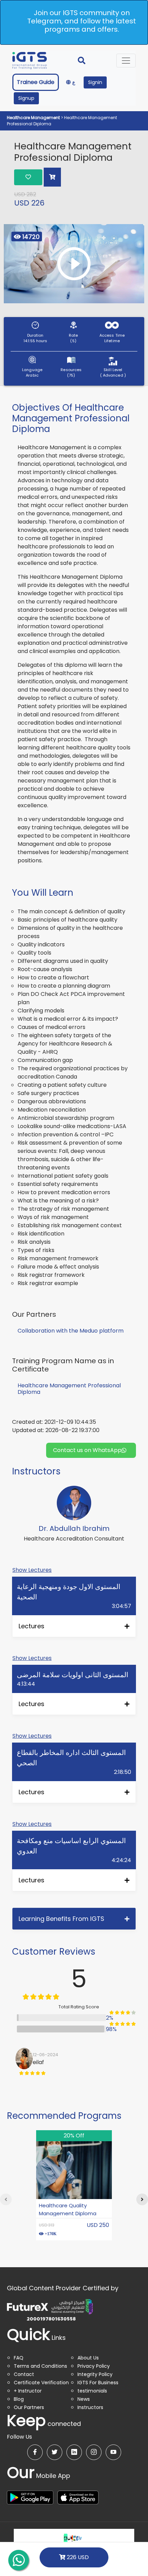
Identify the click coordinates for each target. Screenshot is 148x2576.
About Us (88, 2358)
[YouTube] (113, 2452)
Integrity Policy (95, 2374)
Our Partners (29, 2407)
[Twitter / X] (55, 2452)
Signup (26, 98)
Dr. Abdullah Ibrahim (74, 1528)
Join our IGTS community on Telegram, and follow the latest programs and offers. (82, 21)
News (84, 2399)
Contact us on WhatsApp (87, 1450)
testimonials (92, 2391)
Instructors (90, 2407)
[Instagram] (94, 2452)
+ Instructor (28, 2391)
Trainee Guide (36, 82)
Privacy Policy (94, 2366)
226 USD (77, 2557)
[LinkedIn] (74, 2452)
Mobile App (39, 2476)
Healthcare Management (34, 118)
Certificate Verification (41, 2383)
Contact (24, 2374)
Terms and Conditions (40, 2366)
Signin (95, 82)
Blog (19, 2399)
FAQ (19, 2358)
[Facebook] (35, 2452)
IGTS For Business (98, 2383)
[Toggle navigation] (126, 61)
